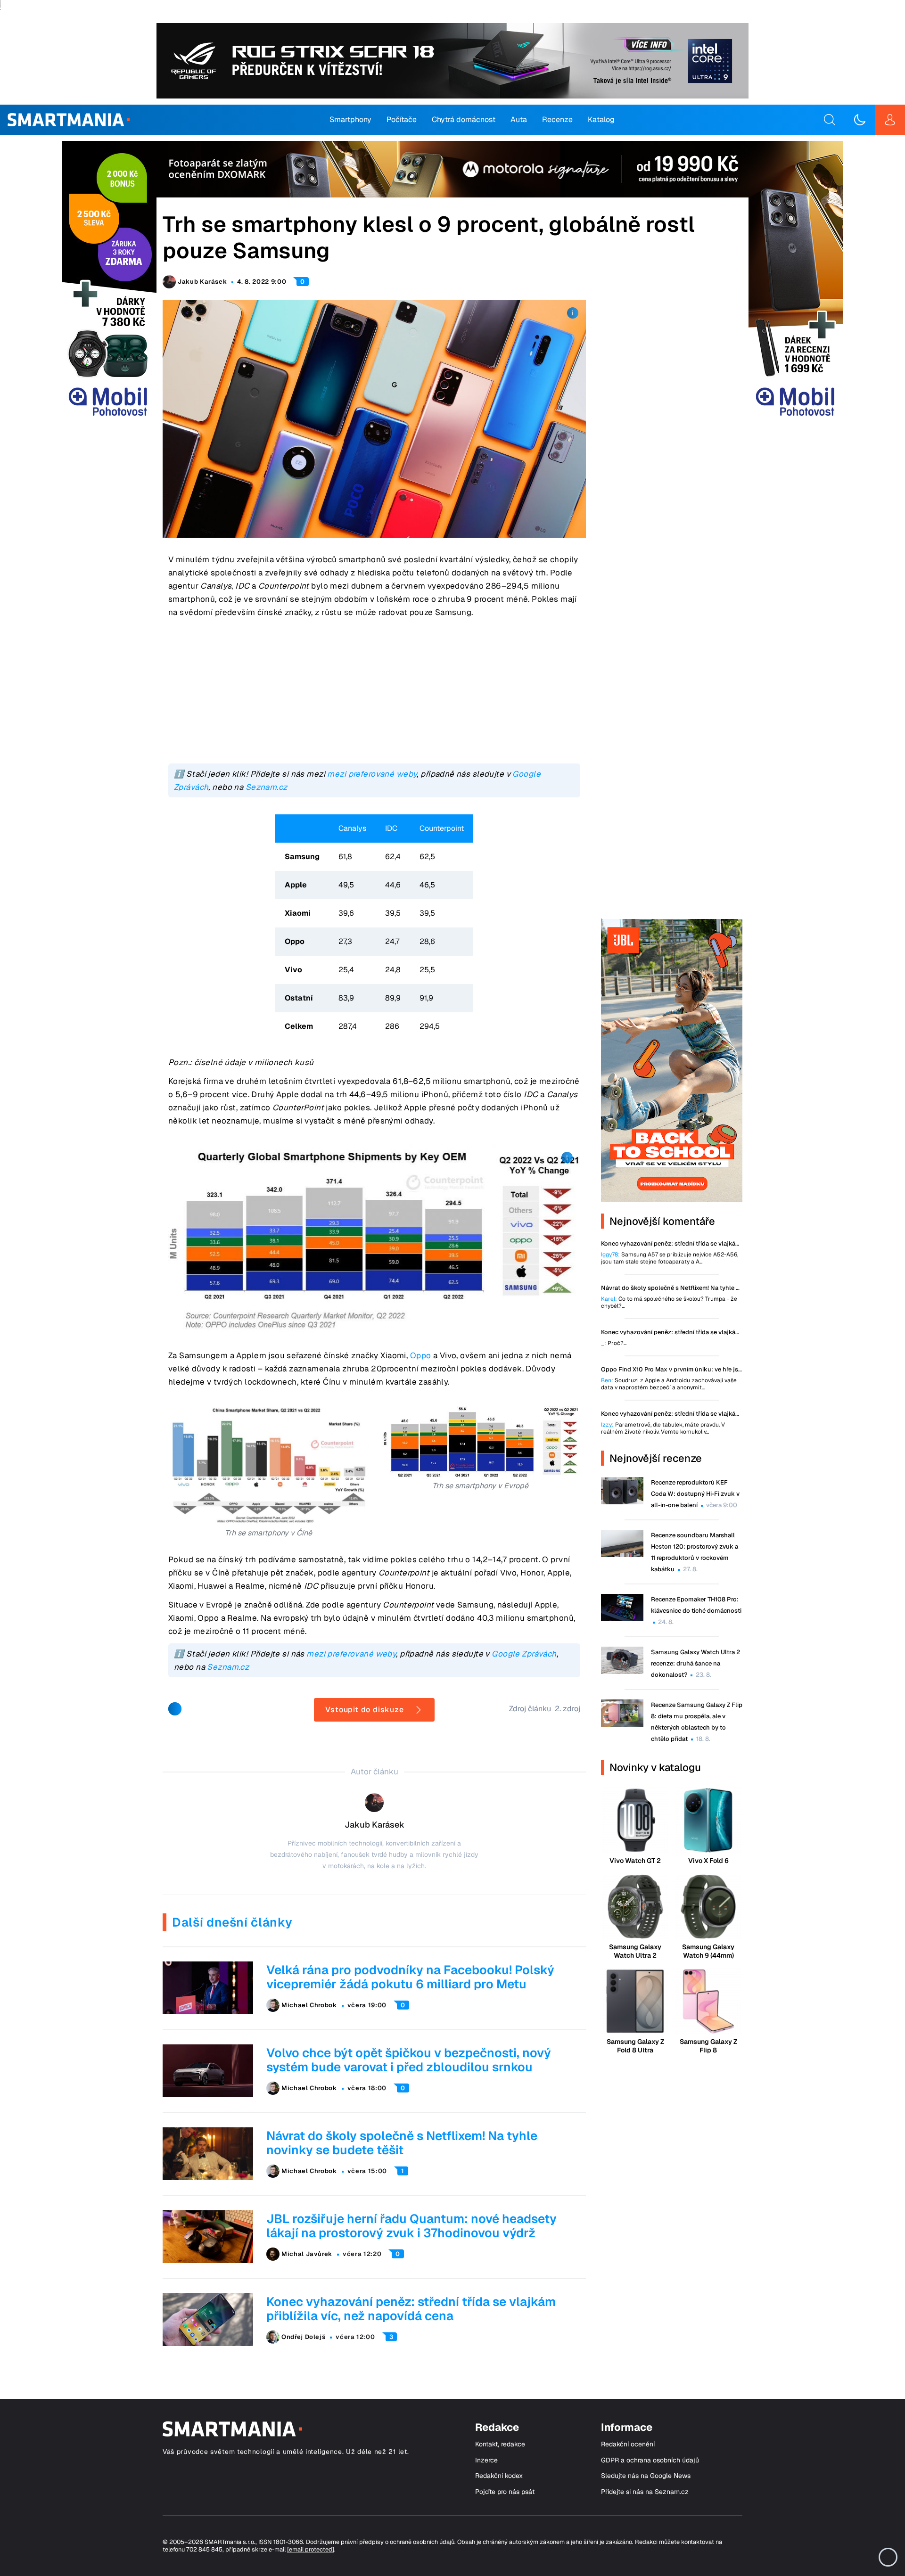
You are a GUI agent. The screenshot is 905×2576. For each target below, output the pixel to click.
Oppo (421, 1355)
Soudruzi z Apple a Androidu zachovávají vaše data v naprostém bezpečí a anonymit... (669, 1384)
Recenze (557, 119)
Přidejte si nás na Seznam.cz (645, 2492)
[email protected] (311, 2549)
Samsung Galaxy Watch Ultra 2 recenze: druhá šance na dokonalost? (695, 1663)
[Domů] (69, 120)
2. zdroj (568, 1709)
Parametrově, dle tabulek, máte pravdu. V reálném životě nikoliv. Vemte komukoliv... (663, 1428)
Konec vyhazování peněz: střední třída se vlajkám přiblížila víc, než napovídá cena (411, 2309)
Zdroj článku (530, 1709)
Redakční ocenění (628, 2444)
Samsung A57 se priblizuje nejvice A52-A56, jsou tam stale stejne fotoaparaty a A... (670, 1258)
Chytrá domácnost (464, 119)
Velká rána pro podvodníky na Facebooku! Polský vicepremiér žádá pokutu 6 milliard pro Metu (410, 1977)
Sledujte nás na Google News (646, 2476)
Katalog (601, 119)
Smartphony (350, 119)
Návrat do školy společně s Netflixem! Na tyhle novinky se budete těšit (402, 2143)
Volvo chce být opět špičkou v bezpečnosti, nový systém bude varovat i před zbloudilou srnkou (409, 2060)
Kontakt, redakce (500, 2444)
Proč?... (614, 1343)
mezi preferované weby (372, 774)
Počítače (402, 119)
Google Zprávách (524, 1654)
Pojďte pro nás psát (505, 2492)
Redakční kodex (499, 2476)
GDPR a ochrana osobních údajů (650, 2460)
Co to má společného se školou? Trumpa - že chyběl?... (669, 1303)
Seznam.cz (267, 787)
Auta (519, 119)
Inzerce (486, 2460)
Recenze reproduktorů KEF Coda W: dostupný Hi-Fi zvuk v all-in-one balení (695, 1494)
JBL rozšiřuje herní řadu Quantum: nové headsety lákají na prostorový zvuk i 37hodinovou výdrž (411, 2226)
